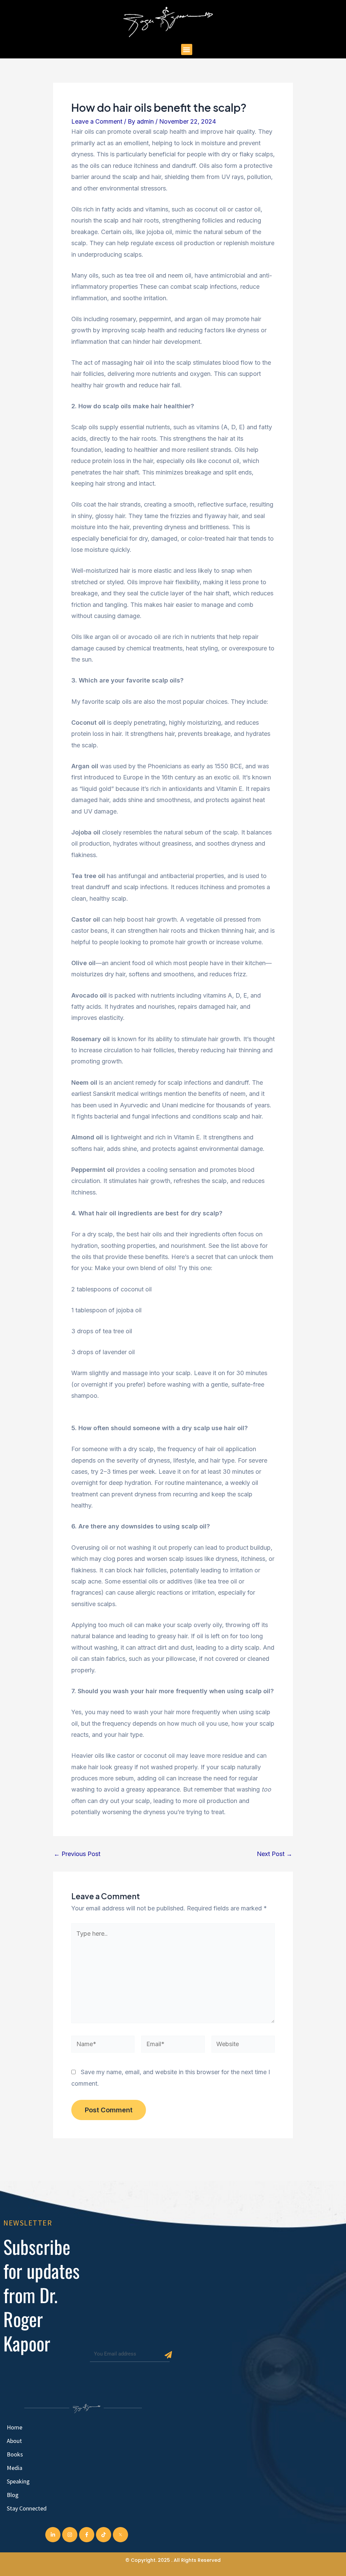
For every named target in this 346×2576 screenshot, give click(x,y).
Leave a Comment (97, 121)
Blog (13, 2495)
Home (15, 2427)
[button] (187, 49)
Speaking (18, 2481)
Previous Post (77, 1854)
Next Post (275, 1854)
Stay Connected (27, 2508)
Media (15, 2468)
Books (15, 2454)
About (14, 2441)
